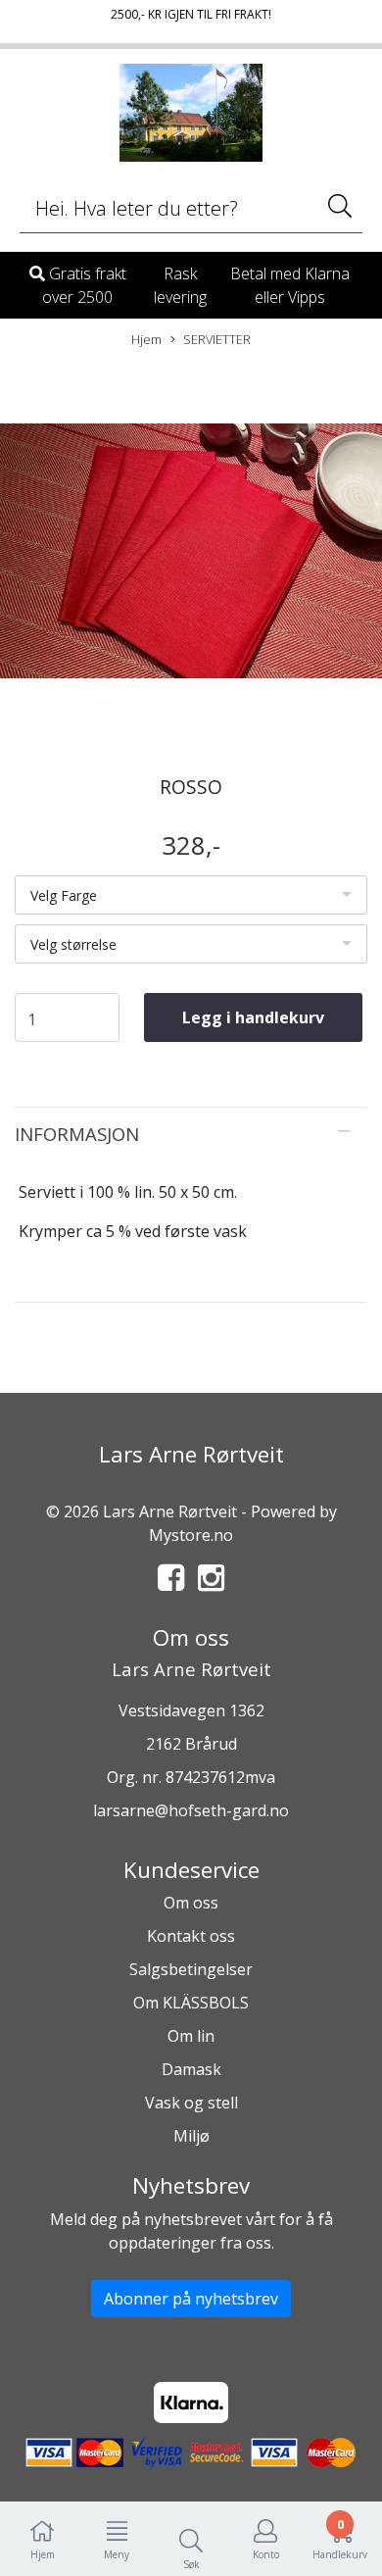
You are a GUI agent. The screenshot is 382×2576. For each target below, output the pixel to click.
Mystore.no (191, 1535)
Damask (191, 2069)
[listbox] (191, 895)
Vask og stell (191, 2103)
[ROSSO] (191, 554)
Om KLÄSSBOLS (191, 2003)
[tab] (191, 1134)
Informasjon (77, 1134)
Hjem (146, 339)
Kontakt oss (191, 1936)
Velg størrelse (73, 944)
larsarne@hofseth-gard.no (191, 1810)
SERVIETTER (217, 339)
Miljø (191, 2136)
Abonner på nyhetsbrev (191, 2299)
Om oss (191, 1903)
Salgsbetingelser (191, 1969)
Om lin (191, 2036)
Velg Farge (64, 895)
